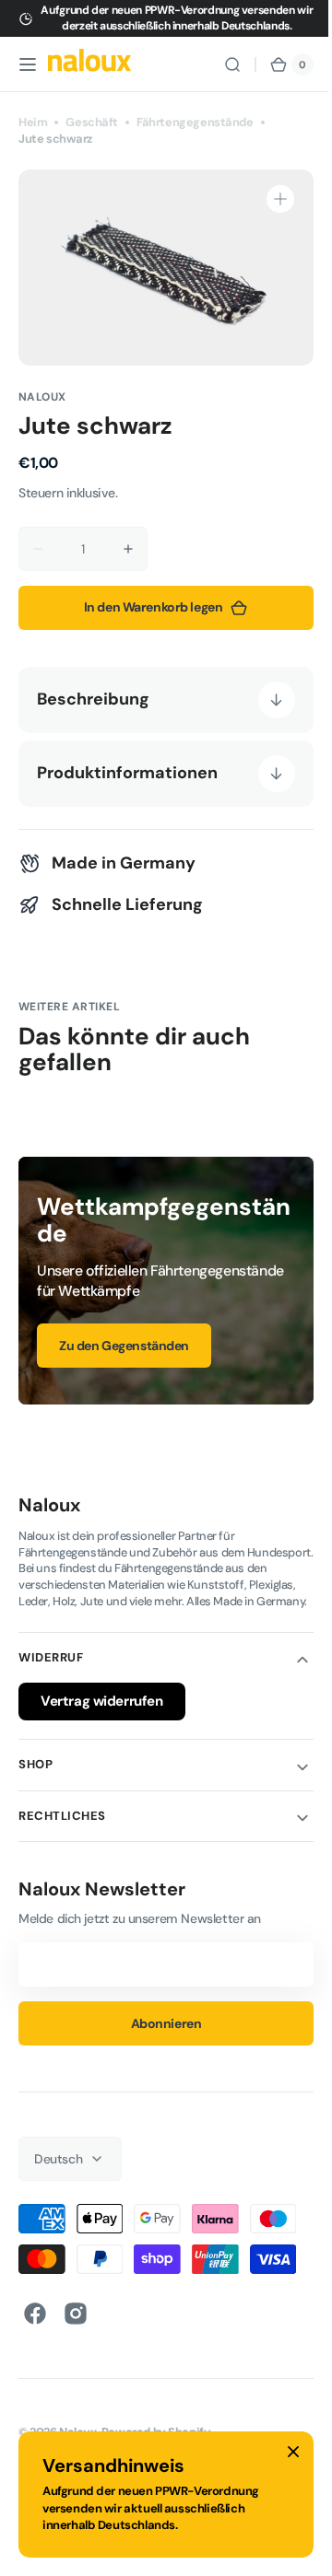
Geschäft (92, 122)
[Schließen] (293, 2452)
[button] (28, 64)
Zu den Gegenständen (124, 1346)
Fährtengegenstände (195, 122)
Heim (33, 122)
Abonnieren (159, 2039)
